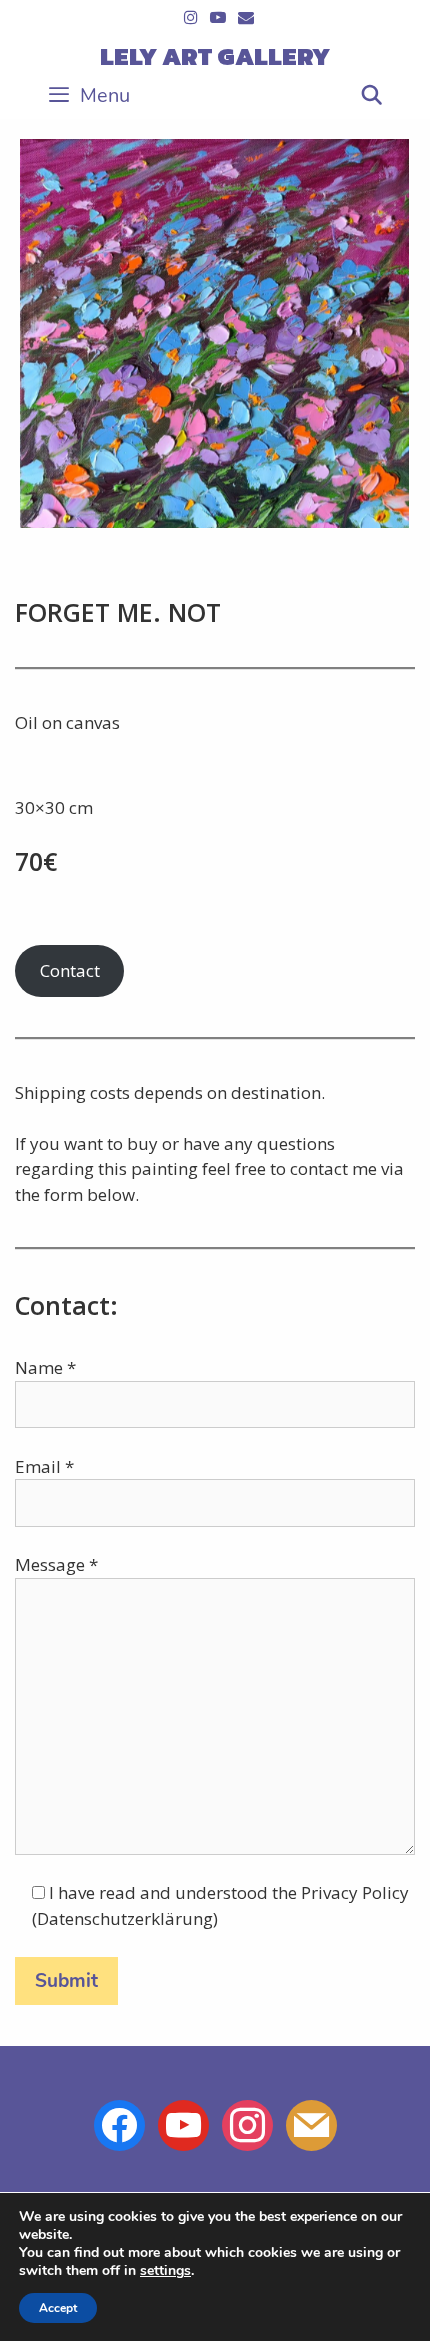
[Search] (372, 96)
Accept (58, 2308)
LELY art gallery (215, 56)
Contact (70, 970)
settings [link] (165, 2270)
